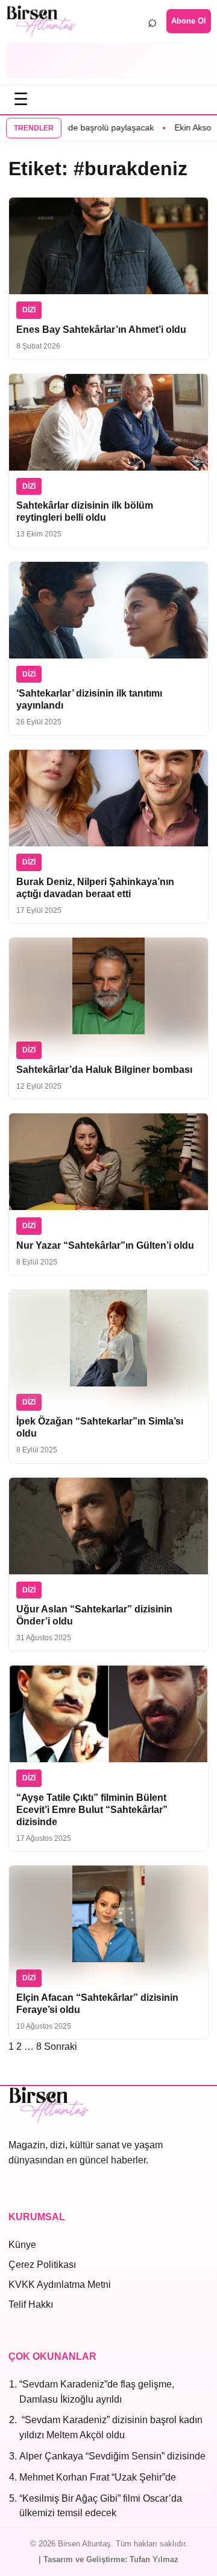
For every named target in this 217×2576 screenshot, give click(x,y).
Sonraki (61, 2046)
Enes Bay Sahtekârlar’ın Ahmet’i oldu (101, 330)
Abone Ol (189, 21)
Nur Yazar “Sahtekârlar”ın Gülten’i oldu (105, 1245)
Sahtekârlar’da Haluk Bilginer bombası (104, 1070)
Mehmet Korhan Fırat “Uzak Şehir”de (98, 2477)
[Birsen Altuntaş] (41, 21)
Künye (22, 2245)
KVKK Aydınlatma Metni (60, 2285)
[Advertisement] (108, 60)
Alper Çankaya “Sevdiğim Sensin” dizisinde (112, 2456)
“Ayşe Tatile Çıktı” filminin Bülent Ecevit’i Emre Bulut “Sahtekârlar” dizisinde (92, 1810)
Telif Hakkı (31, 2304)
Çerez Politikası (42, 2265)
